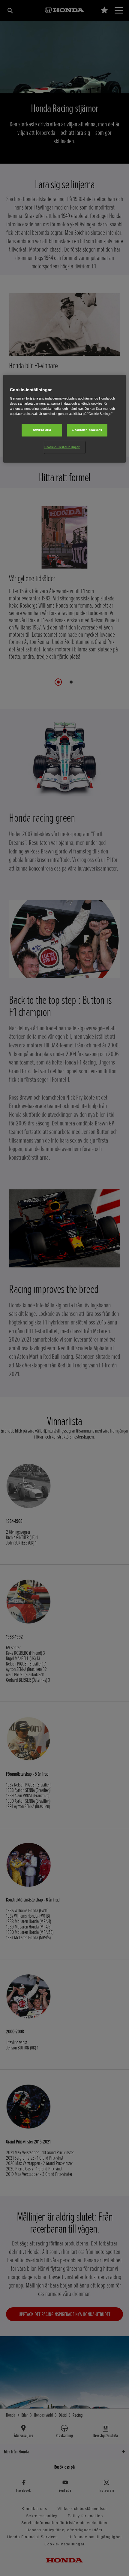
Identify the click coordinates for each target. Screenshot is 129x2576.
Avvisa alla (42, 430)
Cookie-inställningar (62, 447)
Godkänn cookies (87, 430)
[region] (65, 419)
